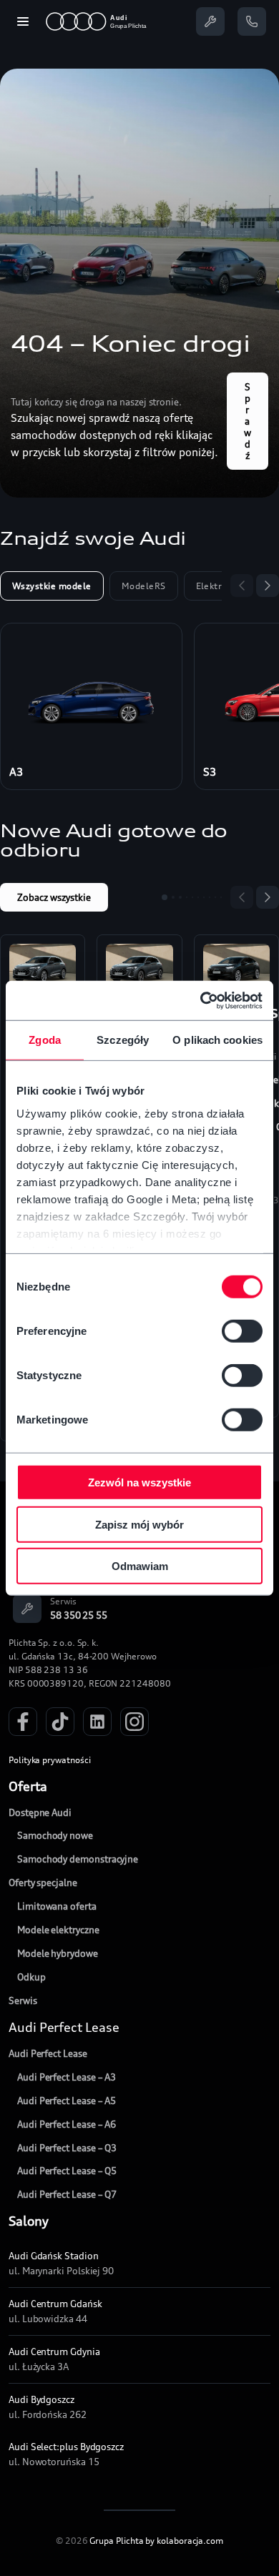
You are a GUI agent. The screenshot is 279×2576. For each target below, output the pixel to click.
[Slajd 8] (210, 897)
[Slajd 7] (204, 897)
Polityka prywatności (50, 1760)
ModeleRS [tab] (144, 586)
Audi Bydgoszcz (41, 2399)
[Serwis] (210, 21)
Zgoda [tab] (45, 1040)
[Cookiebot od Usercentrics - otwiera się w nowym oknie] (201, 1000)
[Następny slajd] (268, 586)
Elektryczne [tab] (221, 586)
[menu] (23, 21)
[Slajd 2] (173, 897)
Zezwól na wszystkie (139, 1482)
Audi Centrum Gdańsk (55, 2304)
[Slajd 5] (192, 897)
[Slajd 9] (215, 897)
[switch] (242, 1331)
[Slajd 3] (180, 897)
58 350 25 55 (79, 1615)
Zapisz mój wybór (139, 1524)
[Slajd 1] (165, 897)
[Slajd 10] (221, 897)
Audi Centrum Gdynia (54, 2352)
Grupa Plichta (116, 2541)
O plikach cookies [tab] (217, 1040)
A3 (16, 772)
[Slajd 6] (198, 897)
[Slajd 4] (187, 897)
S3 (210, 772)
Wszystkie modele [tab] (52, 586)
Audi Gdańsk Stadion (54, 2256)
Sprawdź (248, 421)
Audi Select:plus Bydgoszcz (66, 2447)
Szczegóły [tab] (123, 1040)
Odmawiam (140, 1566)
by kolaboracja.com (184, 2541)
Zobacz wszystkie (54, 897)
